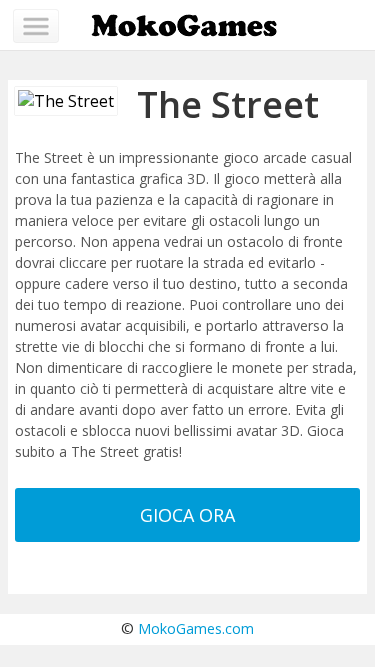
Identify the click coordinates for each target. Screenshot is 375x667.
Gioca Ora (187, 515)
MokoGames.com (196, 628)
